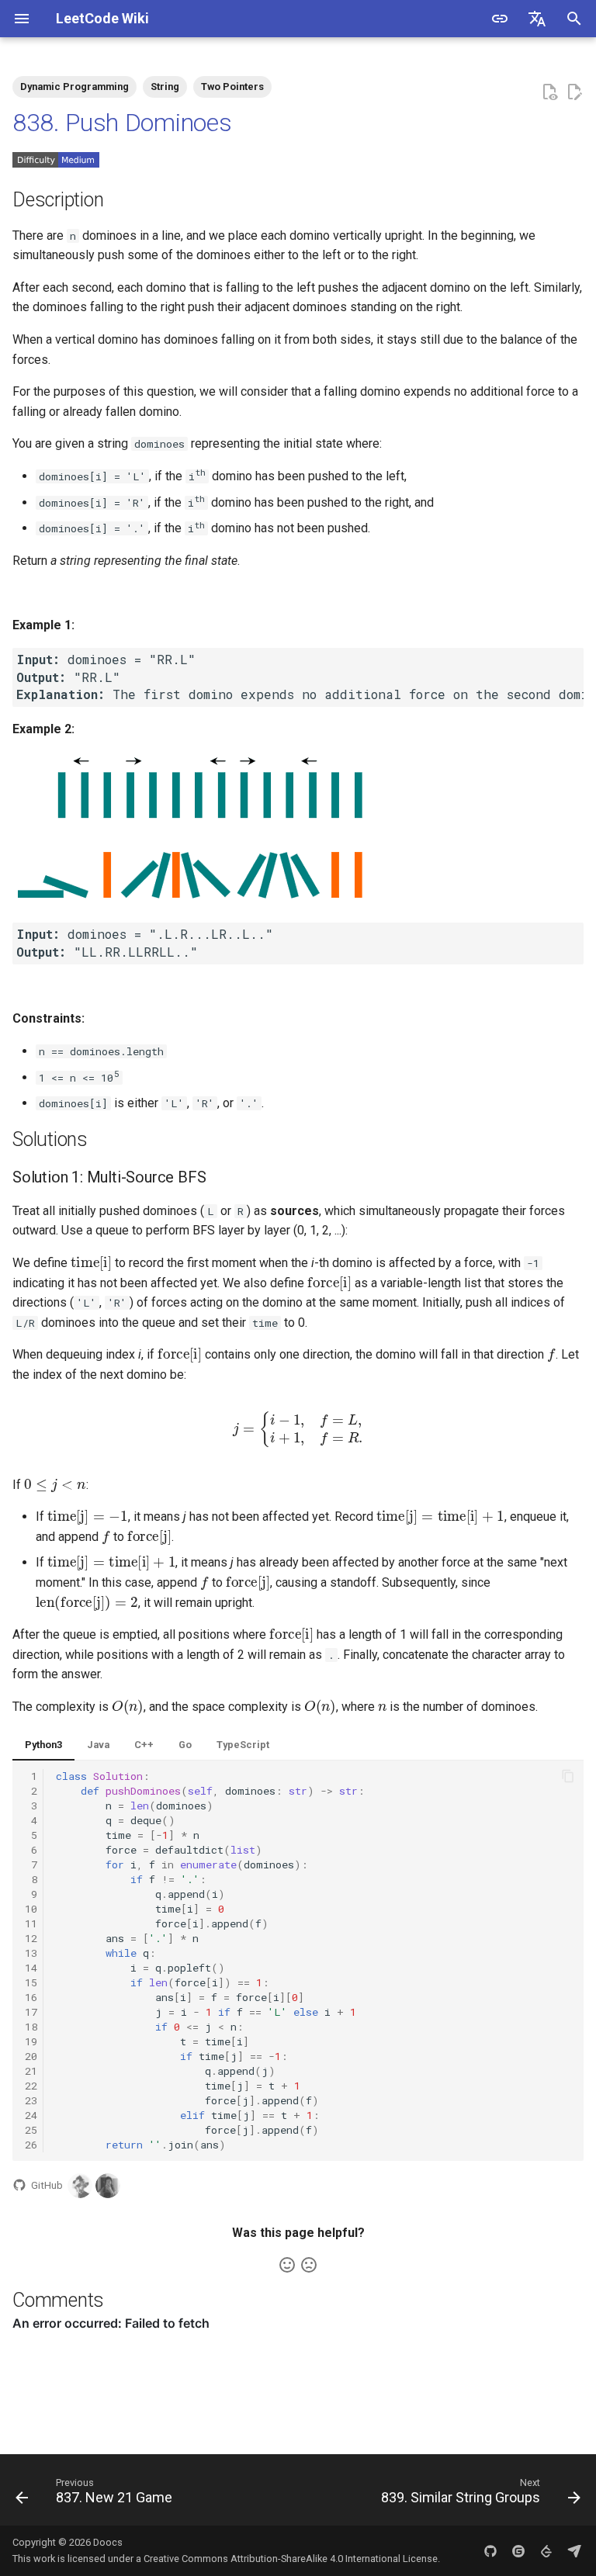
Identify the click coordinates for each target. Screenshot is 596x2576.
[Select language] (537, 19)
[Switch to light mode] (500, 19)
